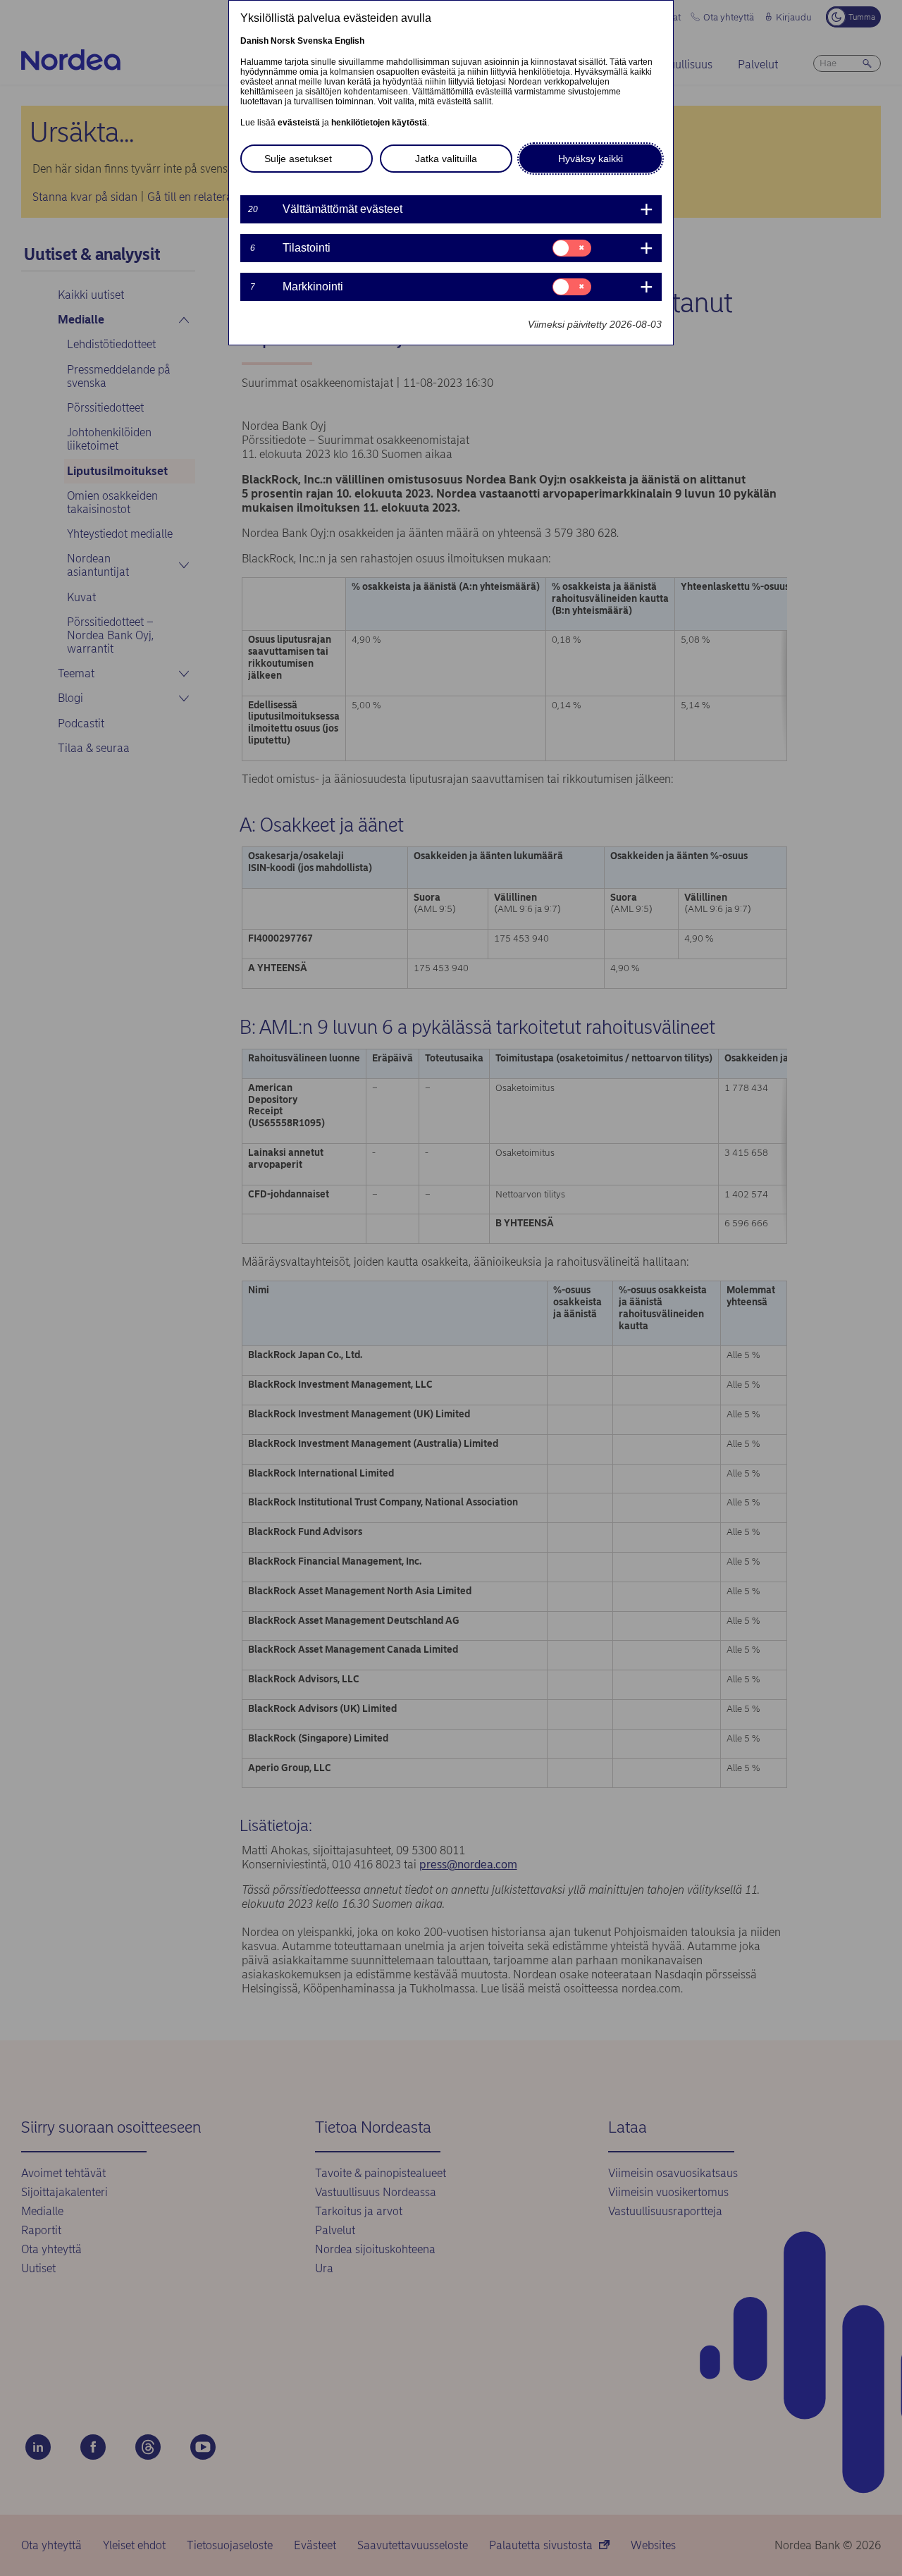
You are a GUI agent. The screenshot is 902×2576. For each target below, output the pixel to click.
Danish (254, 41)
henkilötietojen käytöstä (379, 123)
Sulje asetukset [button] (298, 159)
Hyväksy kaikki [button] (591, 159)
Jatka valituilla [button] (446, 159)
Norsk (283, 41)
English (350, 41)
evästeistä (299, 123)
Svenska (315, 41)
